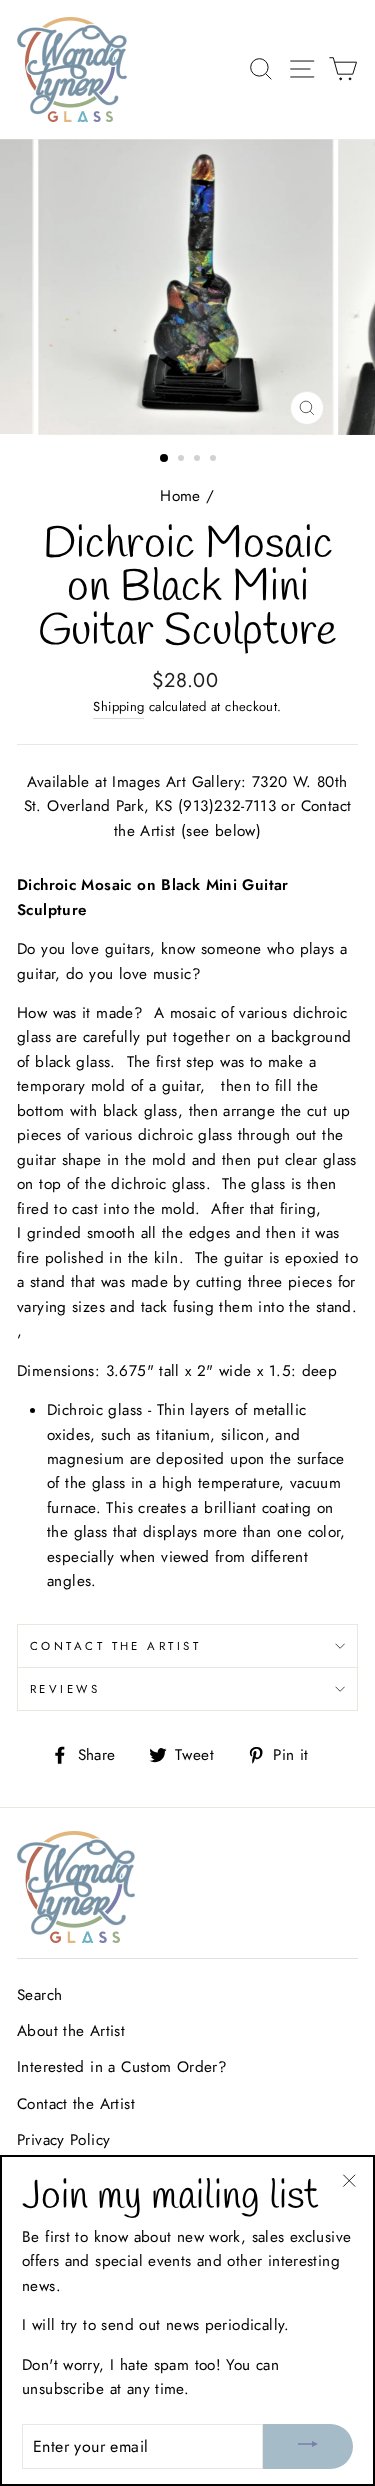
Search (39, 1995)
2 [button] (183, 460)
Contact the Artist (115, 1646)
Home (180, 496)
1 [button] (165, 459)
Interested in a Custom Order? (122, 2067)
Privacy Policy (63, 2140)
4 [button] (215, 460)
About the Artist (71, 2031)
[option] (188, 287)
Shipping (118, 706)
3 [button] (199, 460)
